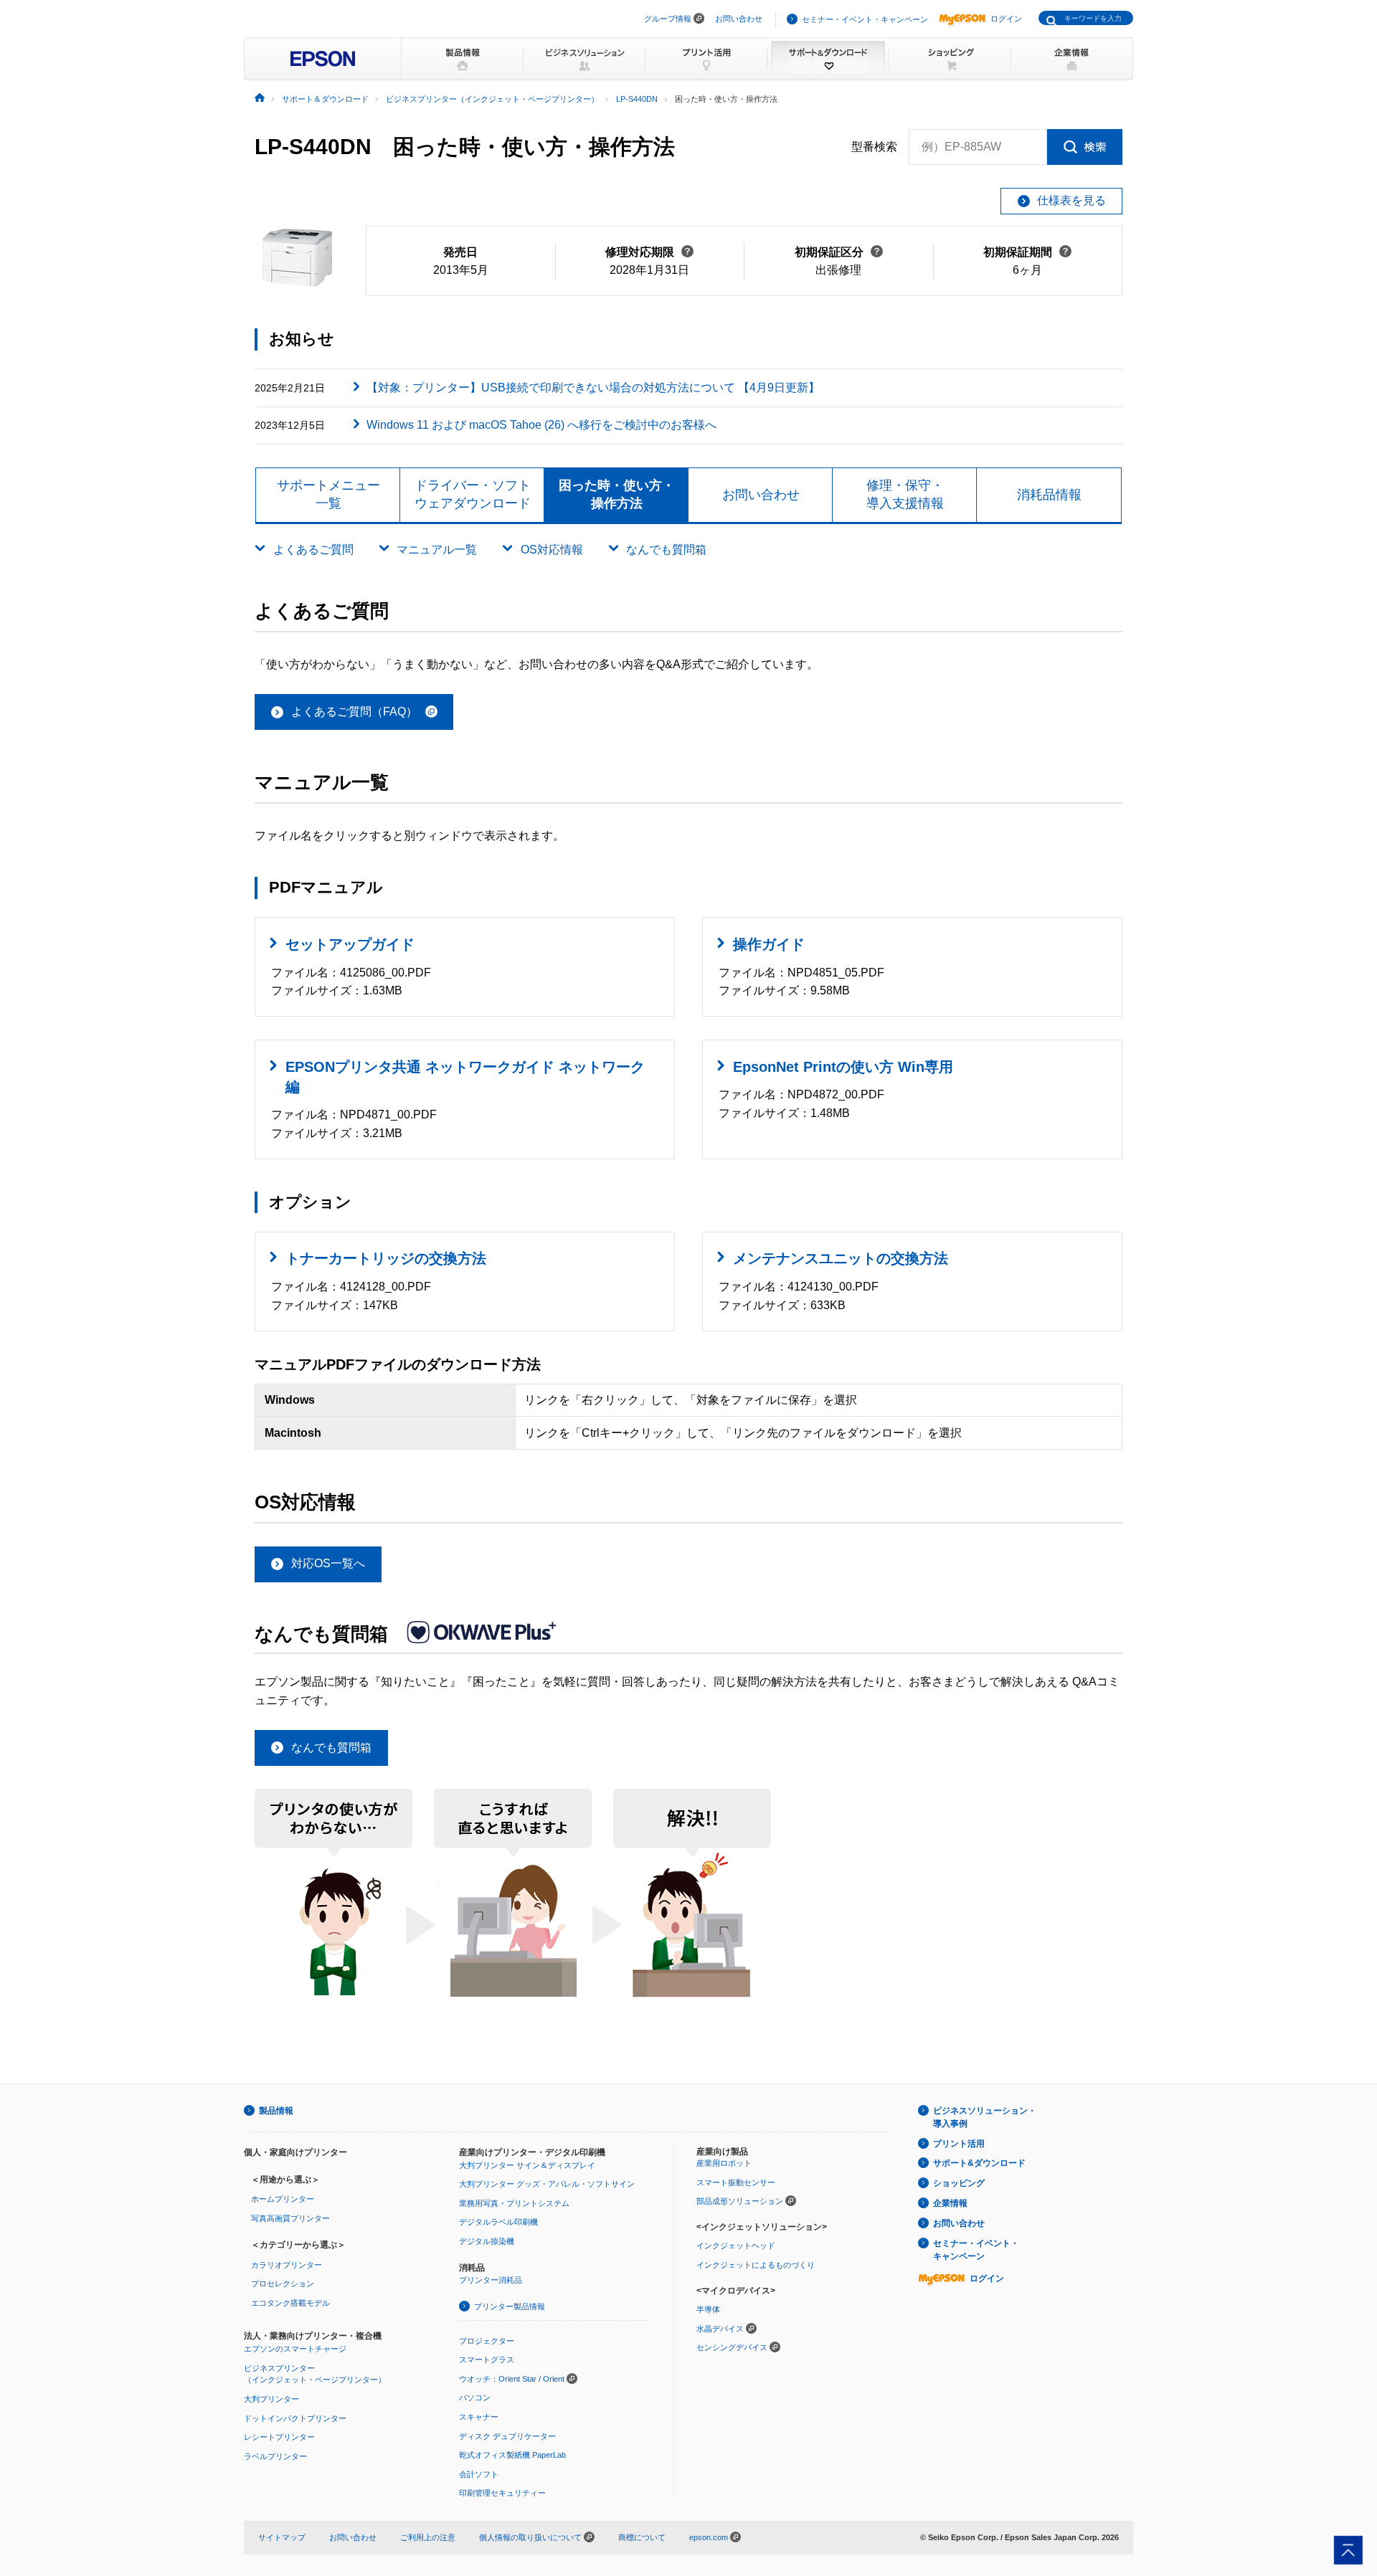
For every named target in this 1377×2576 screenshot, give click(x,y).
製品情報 (276, 2111)
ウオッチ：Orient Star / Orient (512, 2379)
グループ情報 (668, 19)
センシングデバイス (732, 2347)
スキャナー (479, 2417)
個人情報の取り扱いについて (531, 2537)
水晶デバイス (720, 2329)
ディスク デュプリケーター (507, 2436)
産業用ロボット (724, 2163)
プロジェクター (487, 2341)
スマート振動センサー (736, 2182)
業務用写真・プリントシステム (514, 2203)
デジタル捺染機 (487, 2241)
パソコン (475, 2397)
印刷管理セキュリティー (502, 2493)
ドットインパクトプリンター (295, 2418)
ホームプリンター (283, 2199)
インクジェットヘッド (736, 2245)
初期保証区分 (839, 252)
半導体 (708, 2309)
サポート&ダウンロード (979, 2163)
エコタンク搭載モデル (290, 2303)
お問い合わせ (739, 19)
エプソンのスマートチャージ (295, 2349)
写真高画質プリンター (290, 2218)
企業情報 (950, 2203)
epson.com (709, 2537)
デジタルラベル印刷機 (498, 2222)
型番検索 (874, 147)
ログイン (1006, 19)
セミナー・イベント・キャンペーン (865, 19)
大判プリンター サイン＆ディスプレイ (527, 2165)
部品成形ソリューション (740, 2201)
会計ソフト (479, 2474)
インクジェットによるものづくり (756, 2265)
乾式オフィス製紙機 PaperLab (512, 2455)
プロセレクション (283, 2283)
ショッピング (959, 2183)
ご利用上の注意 (428, 2537)
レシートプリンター (279, 2437)
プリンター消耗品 (491, 2280)
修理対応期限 (649, 252)
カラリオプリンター (287, 2265)
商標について (642, 2537)
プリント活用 (959, 2144)
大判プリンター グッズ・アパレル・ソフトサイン (547, 2184)
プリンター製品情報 (510, 2306)
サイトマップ (282, 2537)
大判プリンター (271, 2399)
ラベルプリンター (275, 2456)
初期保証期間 (1027, 252)
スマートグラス (487, 2359)
